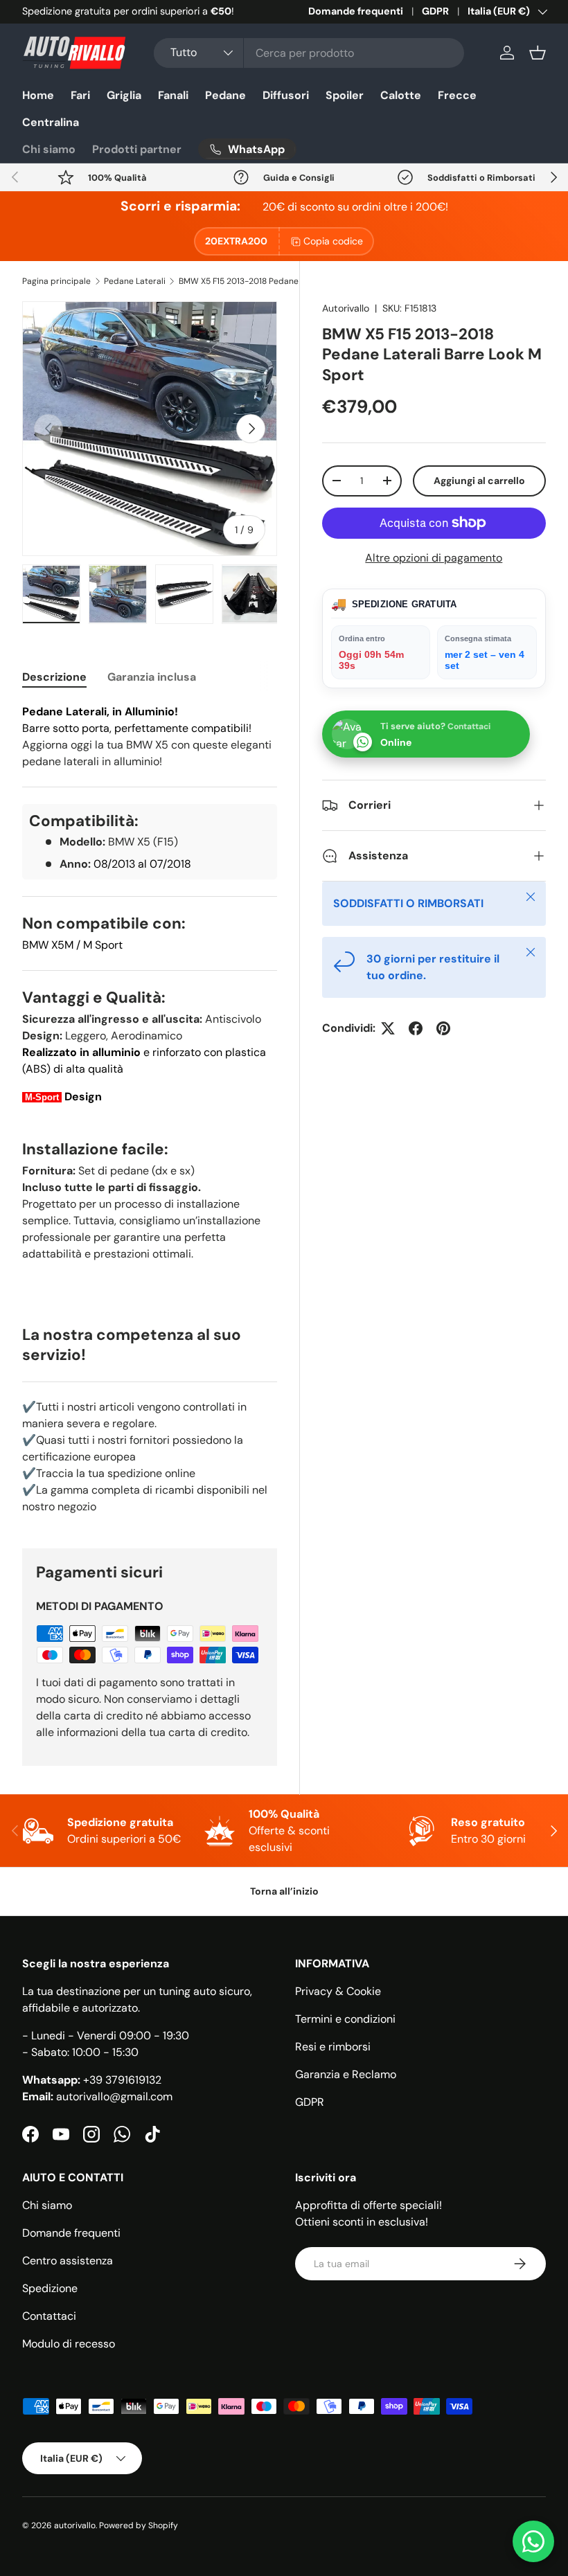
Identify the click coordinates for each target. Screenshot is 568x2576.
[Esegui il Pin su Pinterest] (443, 1028)
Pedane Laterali (135, 281)
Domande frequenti (356, 11)
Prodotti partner (137, 149)
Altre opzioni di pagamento (434, 558)
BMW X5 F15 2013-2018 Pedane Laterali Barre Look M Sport (262, 281)
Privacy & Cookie (338, 1991)
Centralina (51, 122)
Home (38, 95)
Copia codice (333, 241)
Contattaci (49, 2316)
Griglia (124, 95)
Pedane (225, 95)
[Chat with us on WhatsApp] (533, 2541)
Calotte (401, 95)
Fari (80, 95)
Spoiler (345, 95)
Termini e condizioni (345, 2019)
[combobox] (309, 53)
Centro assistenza (68, 2261)
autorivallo (75, 2525)
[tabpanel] (150, 1109)
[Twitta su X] (388, 1028)
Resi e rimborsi (333, 2047)
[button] (538, 53)
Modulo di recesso (69, 2344)
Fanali (173, 95)
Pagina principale (56, 281)
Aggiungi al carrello (479, 481)
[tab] (54, 677)
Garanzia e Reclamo (346, 2074)
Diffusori (286, 95)
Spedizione (50, 2288)
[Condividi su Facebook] (416, 1028)
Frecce (457, 95)
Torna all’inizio (284, 1891)
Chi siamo (49, 149)
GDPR (435, 11)
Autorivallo (346, 308)
